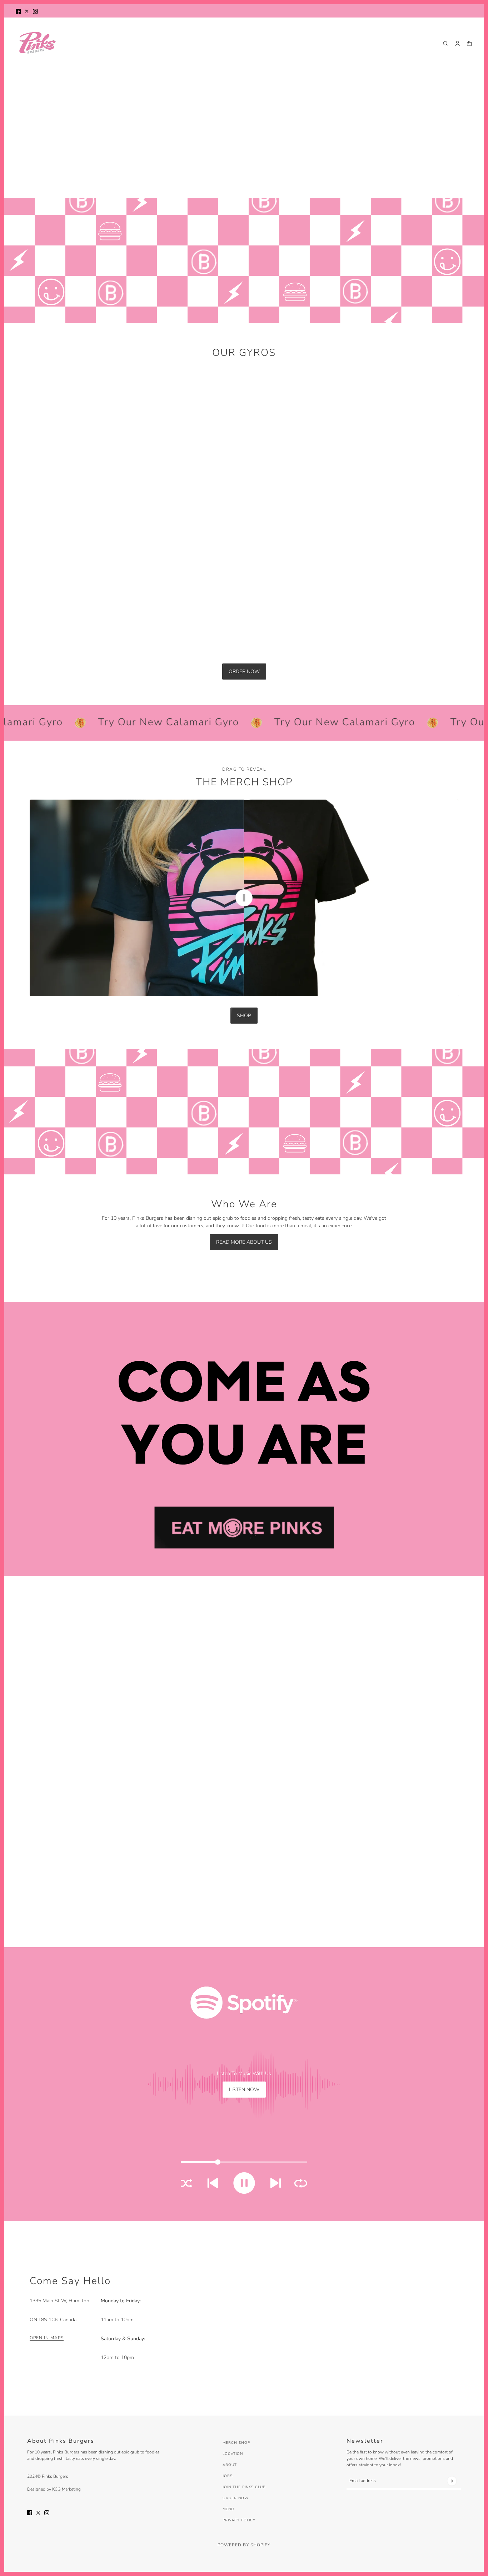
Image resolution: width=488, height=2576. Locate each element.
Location (233, 2454)
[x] (27, 11)
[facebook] (18, 11)
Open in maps (47, 2338)
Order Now (236, 2498)
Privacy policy (239, 2520)
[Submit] (452, 2481)
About (230, 2465)
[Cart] (469, 43)
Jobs (228, 2476)
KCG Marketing (66, 2489)
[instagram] (35, 11)
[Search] (446, 43)
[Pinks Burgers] (37, 43)
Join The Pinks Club (244, 2487)
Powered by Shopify (244, 2545)
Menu (228, 2509)
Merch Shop (236, 2443)
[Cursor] (244, 898)
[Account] (457, 43)
